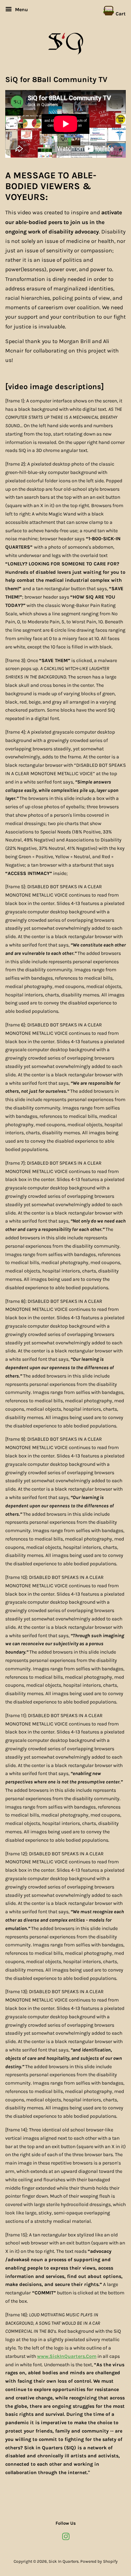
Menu (21, 10)
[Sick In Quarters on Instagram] (66, 2538)
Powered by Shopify (99, 2561)
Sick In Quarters (64, 2561)
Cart (120, 14)
